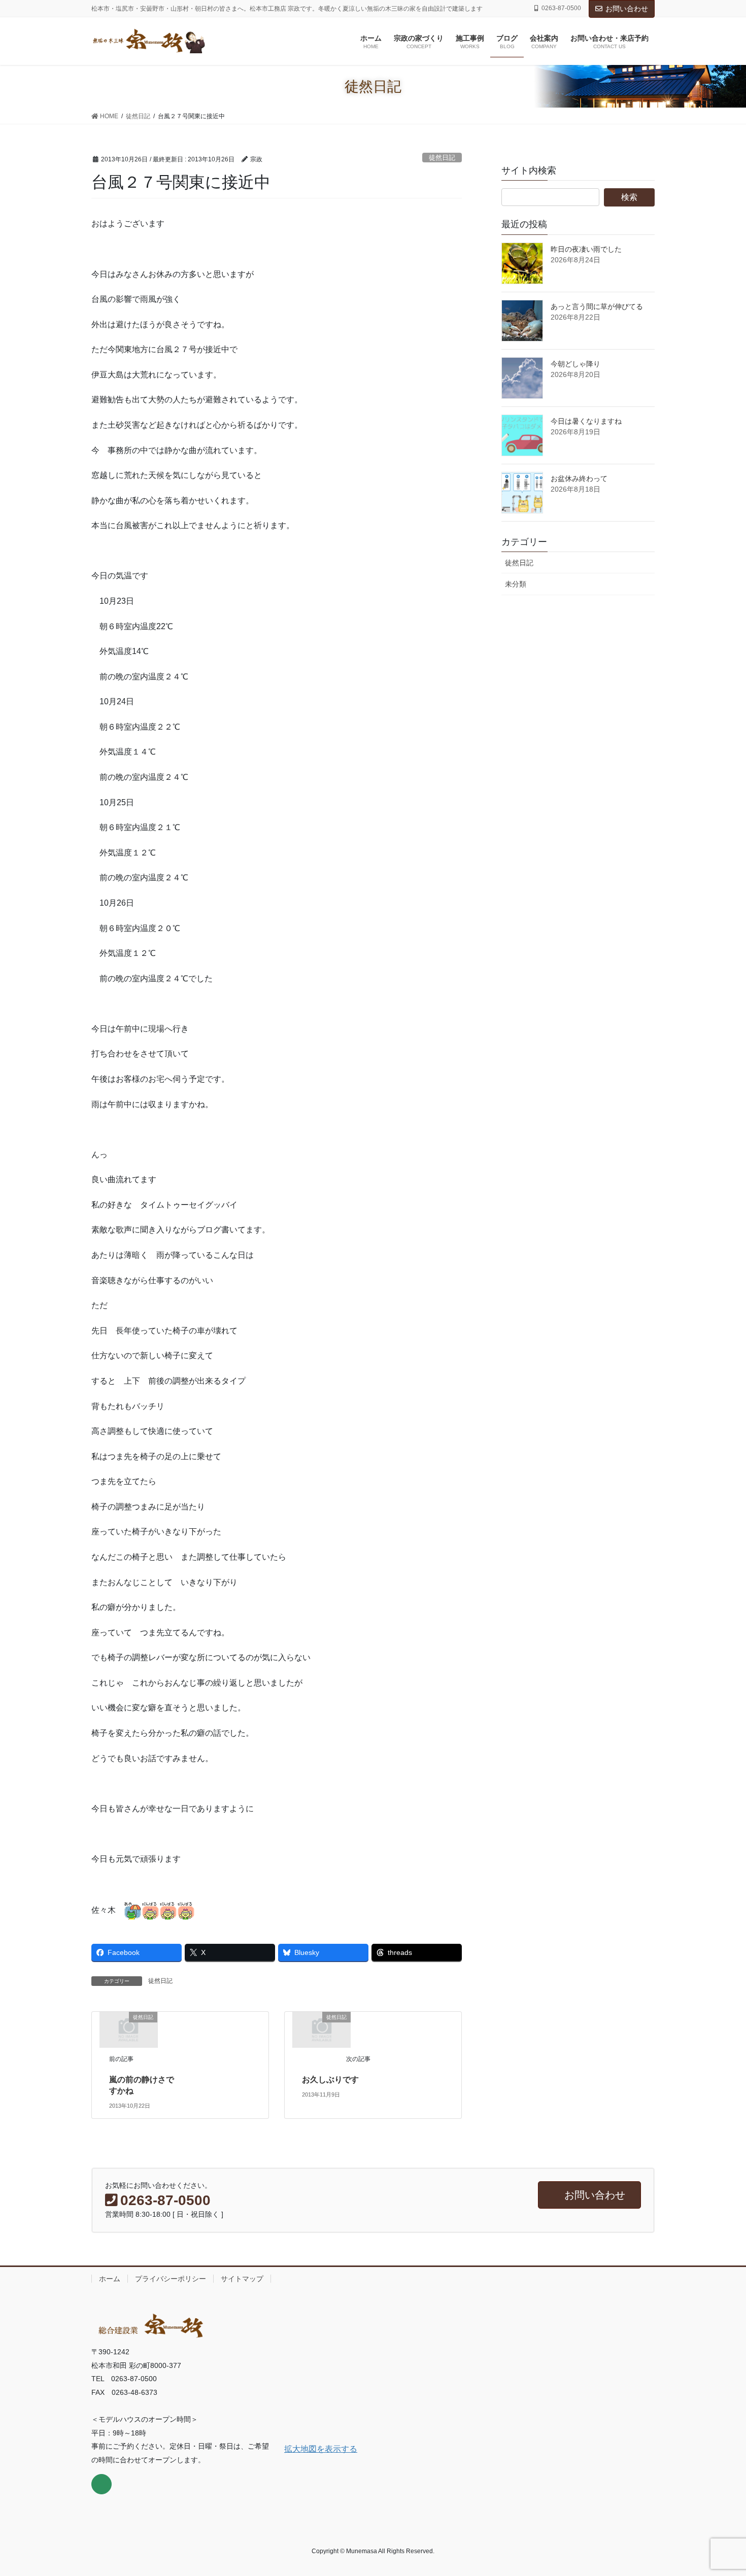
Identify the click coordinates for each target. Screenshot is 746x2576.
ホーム (110, 2279)
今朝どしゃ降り (575, 364)
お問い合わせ (627, 9)
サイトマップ (242, 2279)
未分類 (516, 584)
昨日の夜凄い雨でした (586, 249)
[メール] (101, 2484)
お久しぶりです (330, 2080)
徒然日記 (442, 158)
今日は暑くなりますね (586, 421)
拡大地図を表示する (321, 2449)
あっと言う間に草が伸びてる (597, 306)
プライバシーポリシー (171, 2279)
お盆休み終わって (579, 478)
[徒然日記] (128, 2029)
